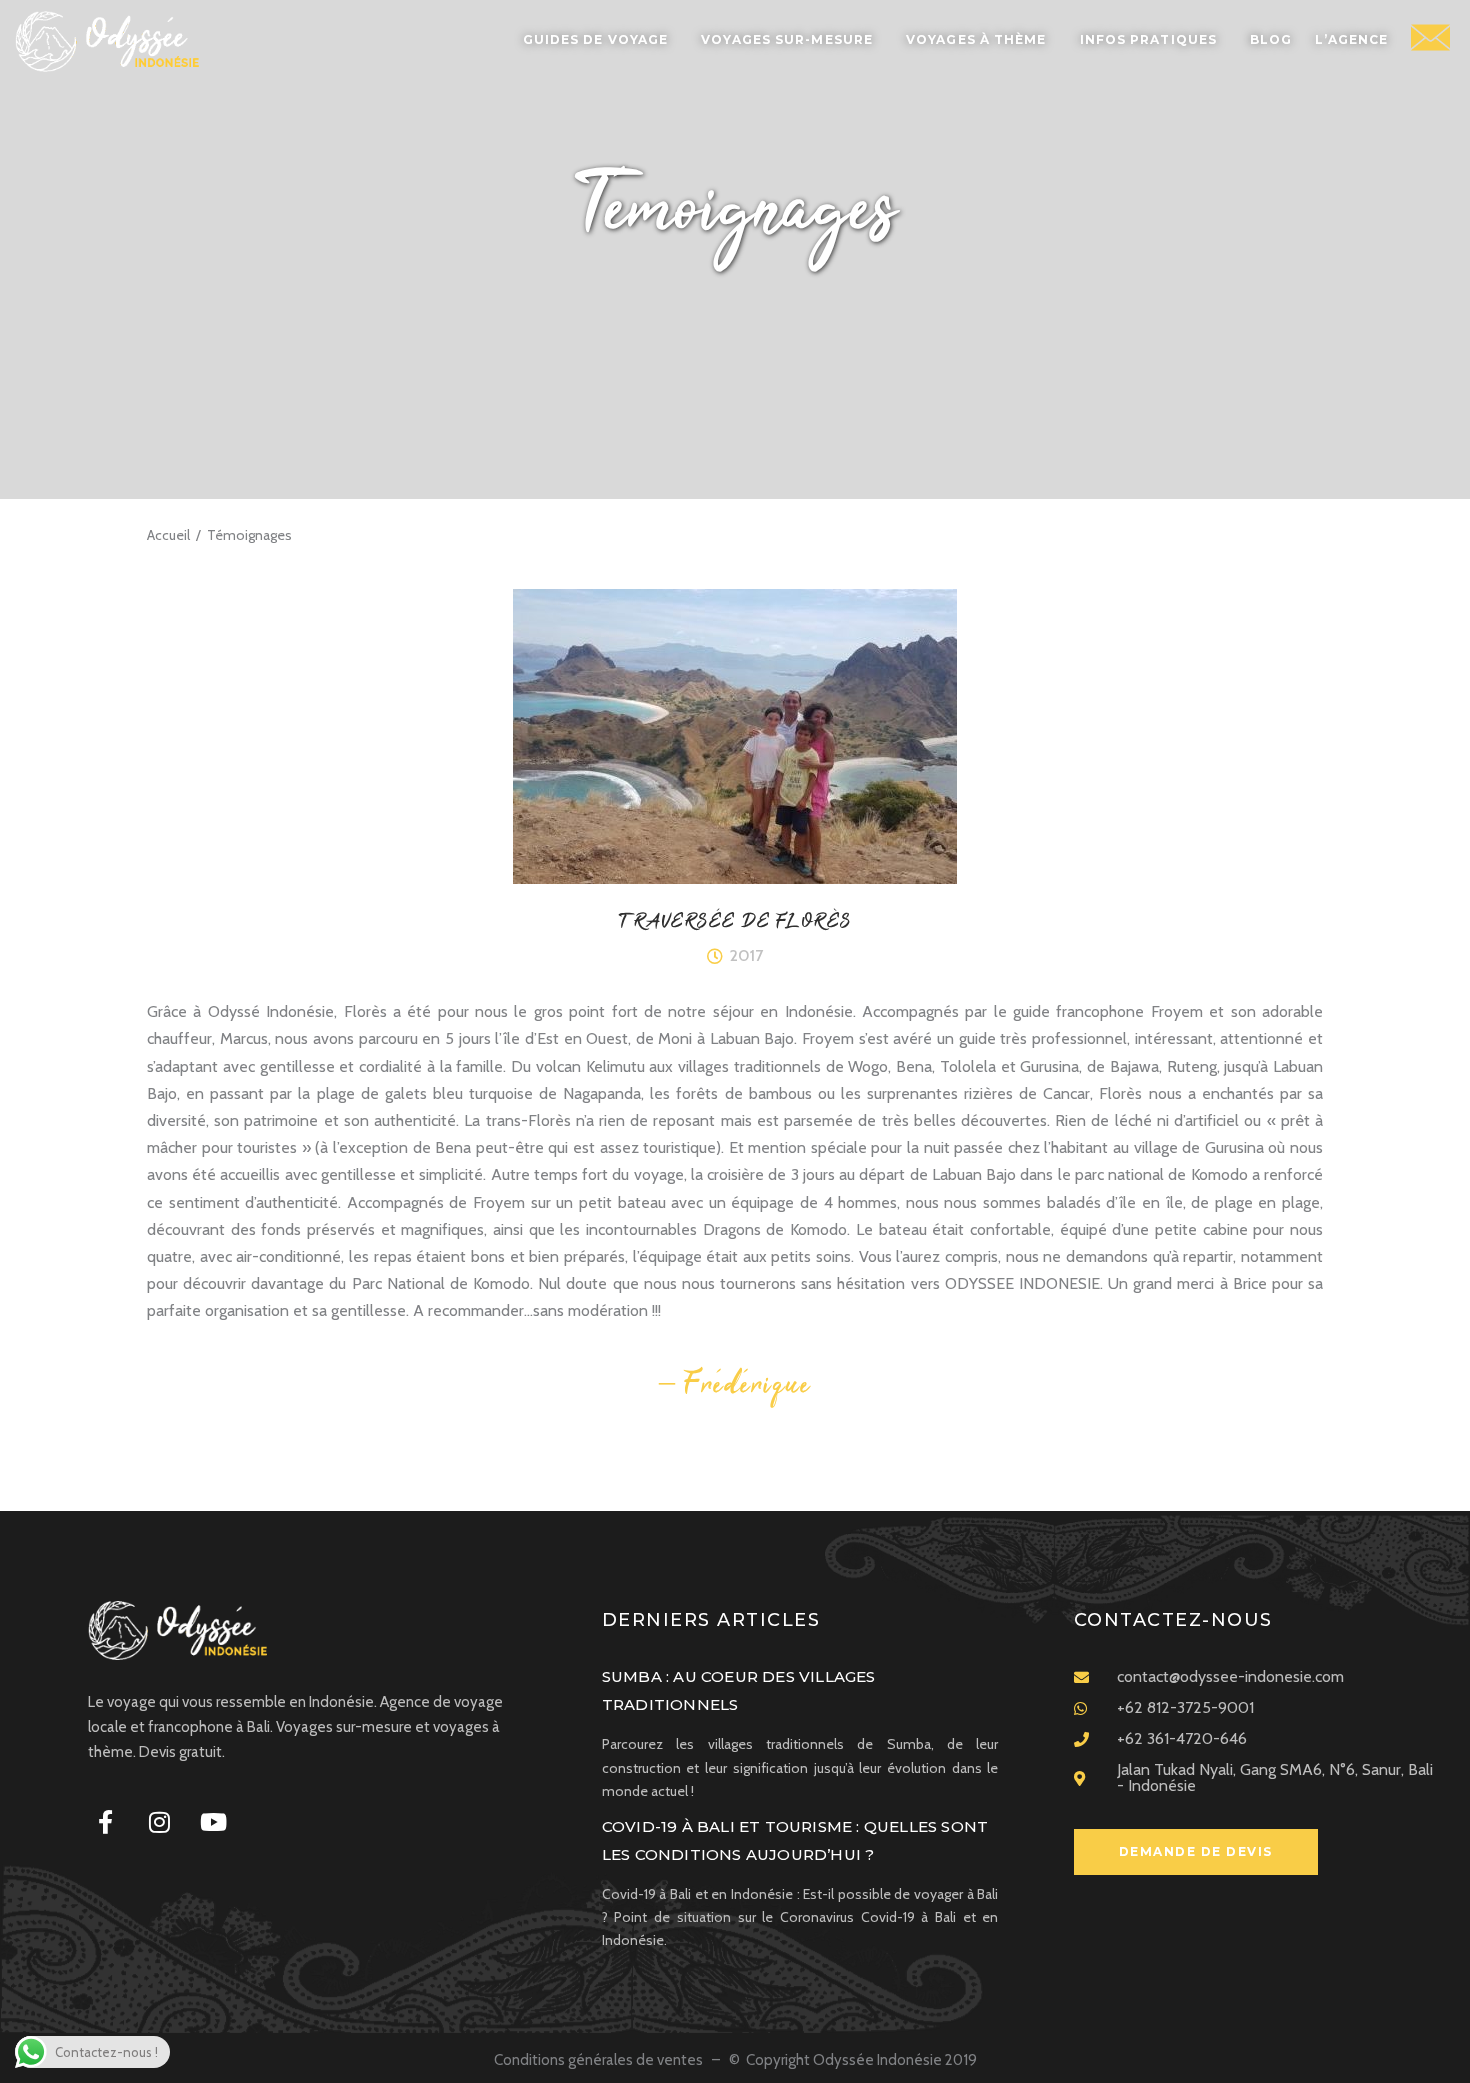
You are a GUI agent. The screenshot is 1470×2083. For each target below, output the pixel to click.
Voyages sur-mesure (787, 39)
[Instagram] (159, 1822)
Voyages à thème (976, 39)
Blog (1271, 39)
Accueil (168, 535)
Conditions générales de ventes (600, 2060)
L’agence (1351, 39)
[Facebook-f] (105, 1822)
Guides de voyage (596, 39)
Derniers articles (711, 1620)
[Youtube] (213, 1822)
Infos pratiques (1149, 39)
